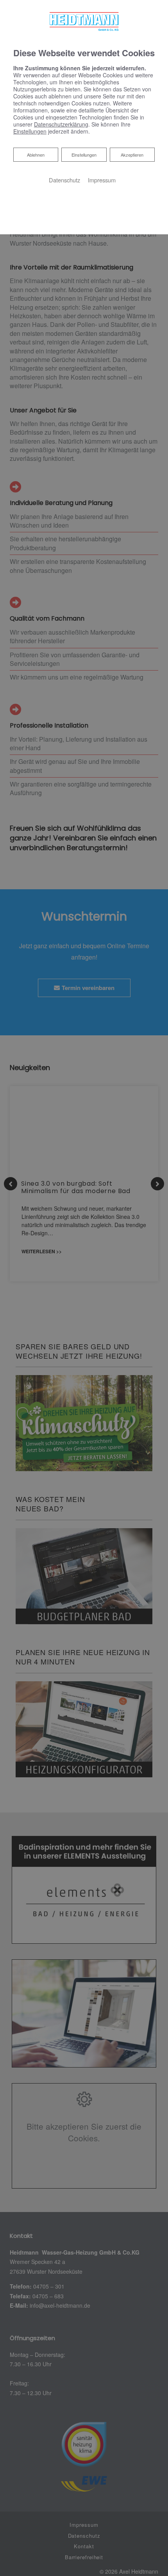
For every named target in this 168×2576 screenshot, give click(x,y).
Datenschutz (64, 180)
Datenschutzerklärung (61, 124)
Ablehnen (36, 154)
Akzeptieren (132, 155)
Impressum (102, 180)
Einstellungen (84, 155)
